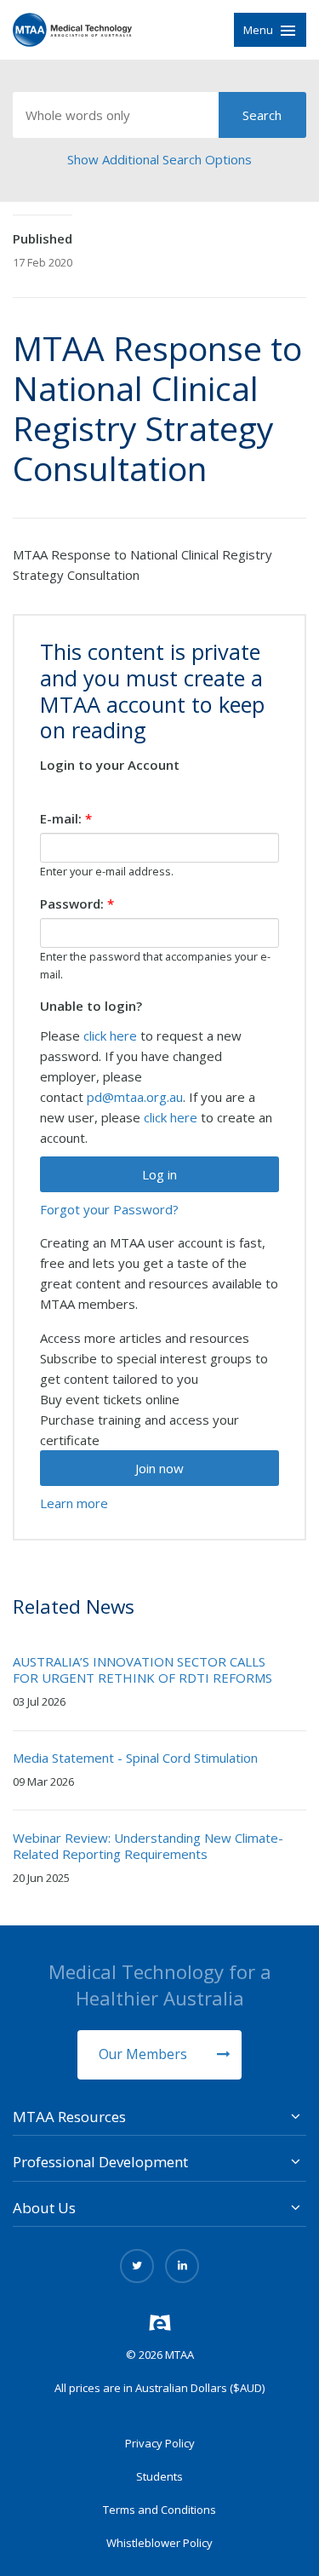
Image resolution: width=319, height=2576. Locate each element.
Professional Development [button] (100, 2162)
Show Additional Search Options (159, 159)
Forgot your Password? (109, 1209)
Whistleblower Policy (159, 2543)
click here (110, 1036)
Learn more (74, 1503)
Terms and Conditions (159, 2510)
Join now (159, 1468)
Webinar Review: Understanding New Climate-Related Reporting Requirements (148, 1846)
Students (159, 2476)
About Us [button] (44, 2208)
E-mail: (66, 818)
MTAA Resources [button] (69, 2117)
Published (43, 238)
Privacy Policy (160, 2443)
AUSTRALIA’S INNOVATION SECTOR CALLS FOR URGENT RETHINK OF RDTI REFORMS (142, 1670)
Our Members (145, 2054)
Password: (77, 904)
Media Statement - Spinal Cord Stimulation (135, 1758)
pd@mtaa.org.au (135, 1097)
